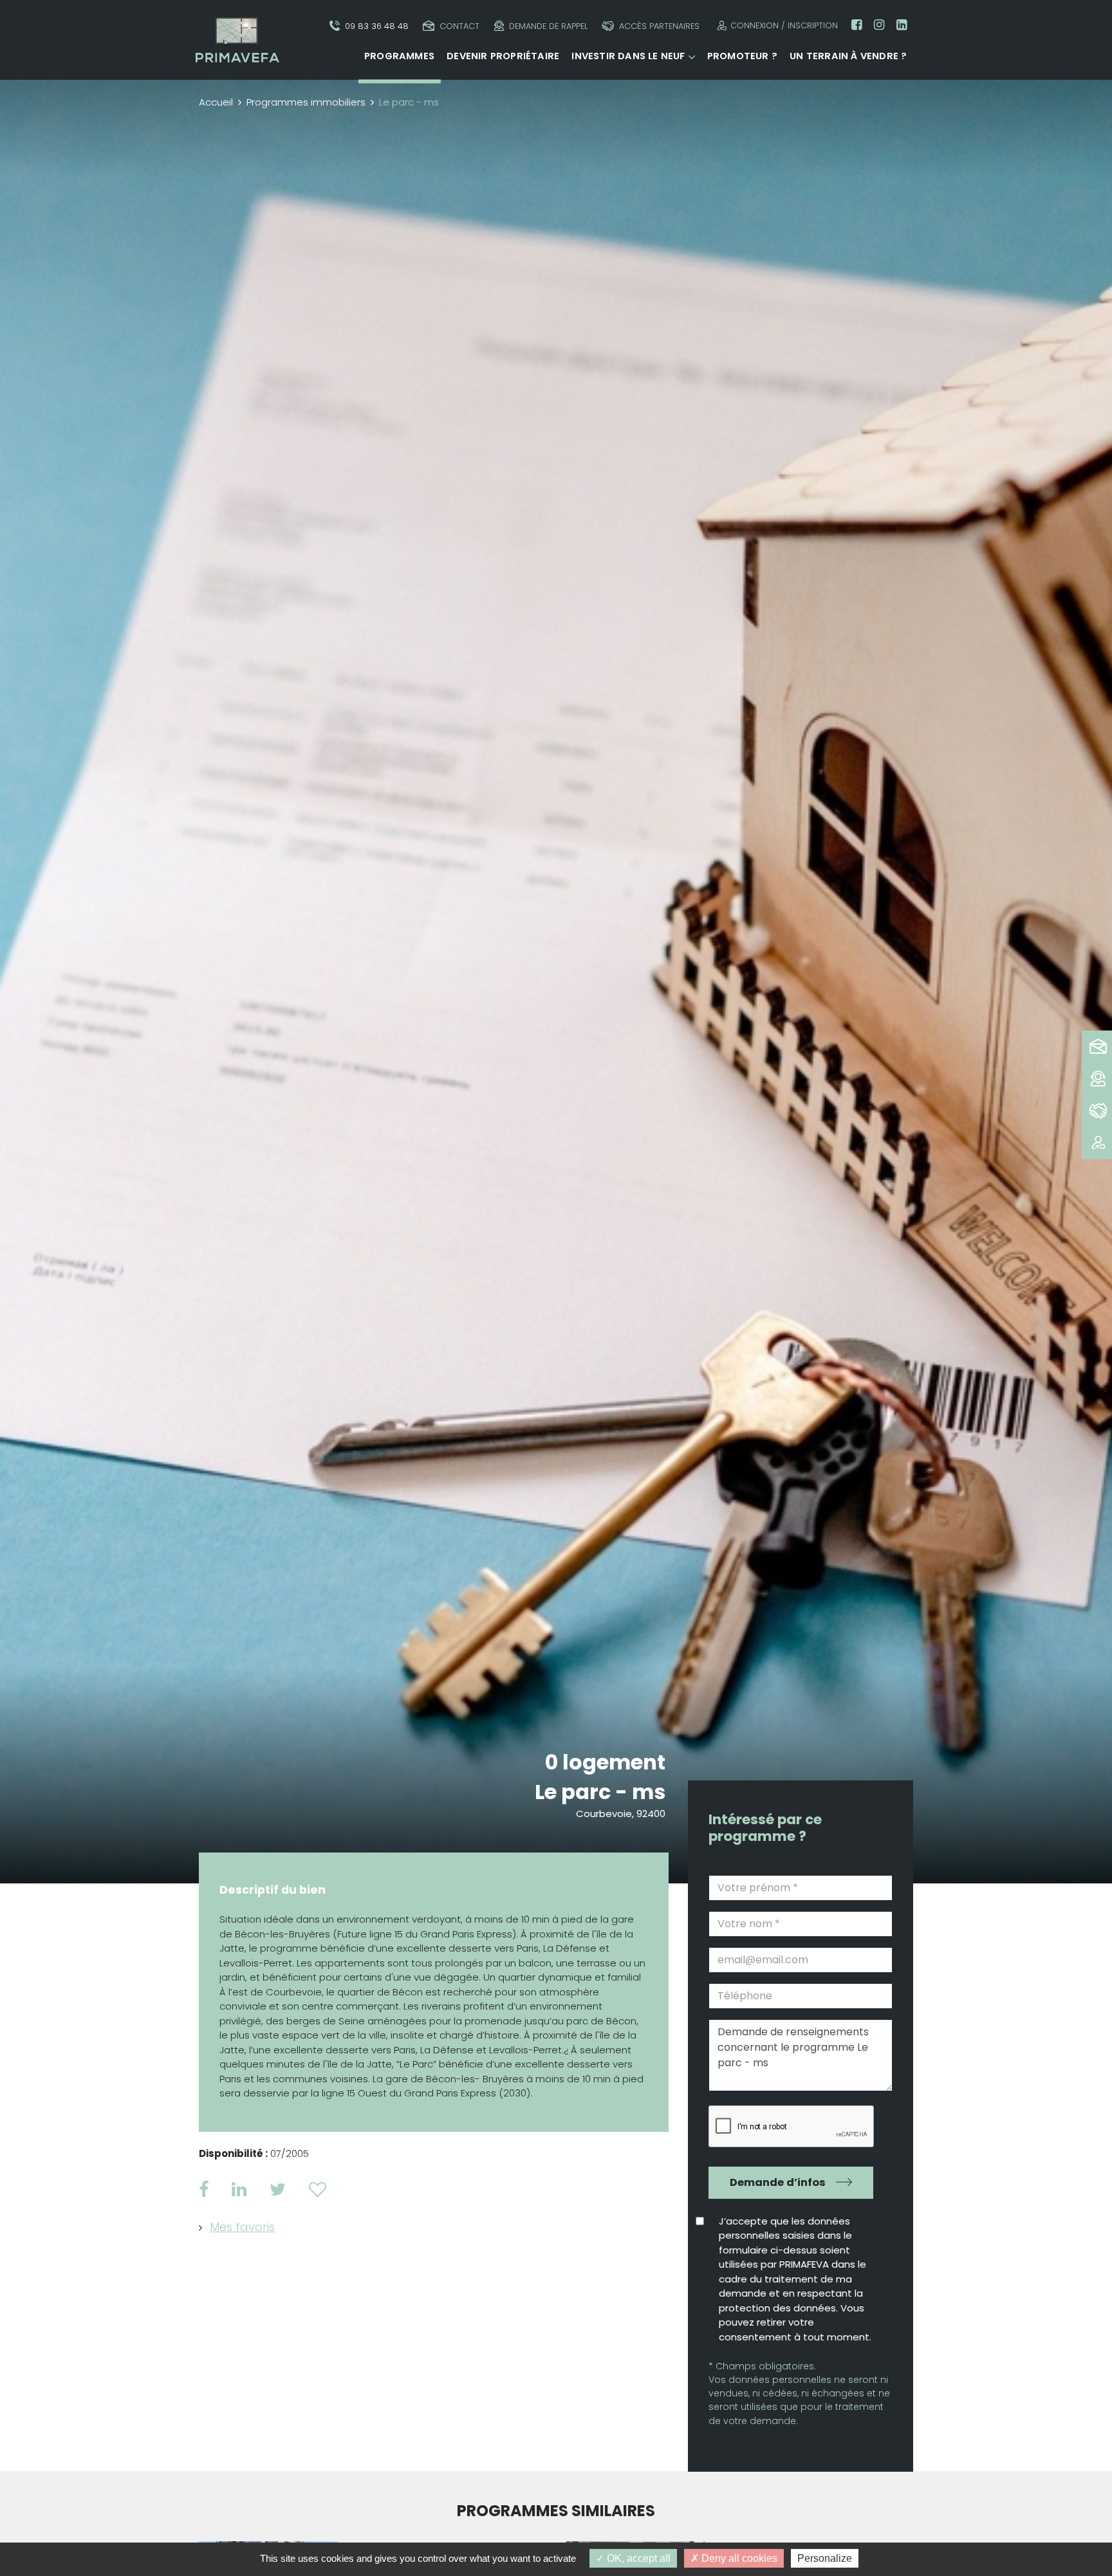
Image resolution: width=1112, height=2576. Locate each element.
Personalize (825, 2558)
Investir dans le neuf (628, 56)
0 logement (605, 1762)
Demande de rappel (548, 26)
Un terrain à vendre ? (848, 56)
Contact (459, 26)
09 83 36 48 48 (377, 26)
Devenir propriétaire (503, 56)
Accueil (216, 102)
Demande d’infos (778, 2182)
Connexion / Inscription (784, 25)
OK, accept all (637, 2558)
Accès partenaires (659, 26)
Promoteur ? (742, 56)
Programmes (399, 56)
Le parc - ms (600, 1792)
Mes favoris (242, 2227)
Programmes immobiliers (306, 102)
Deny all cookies (738, 2558)
